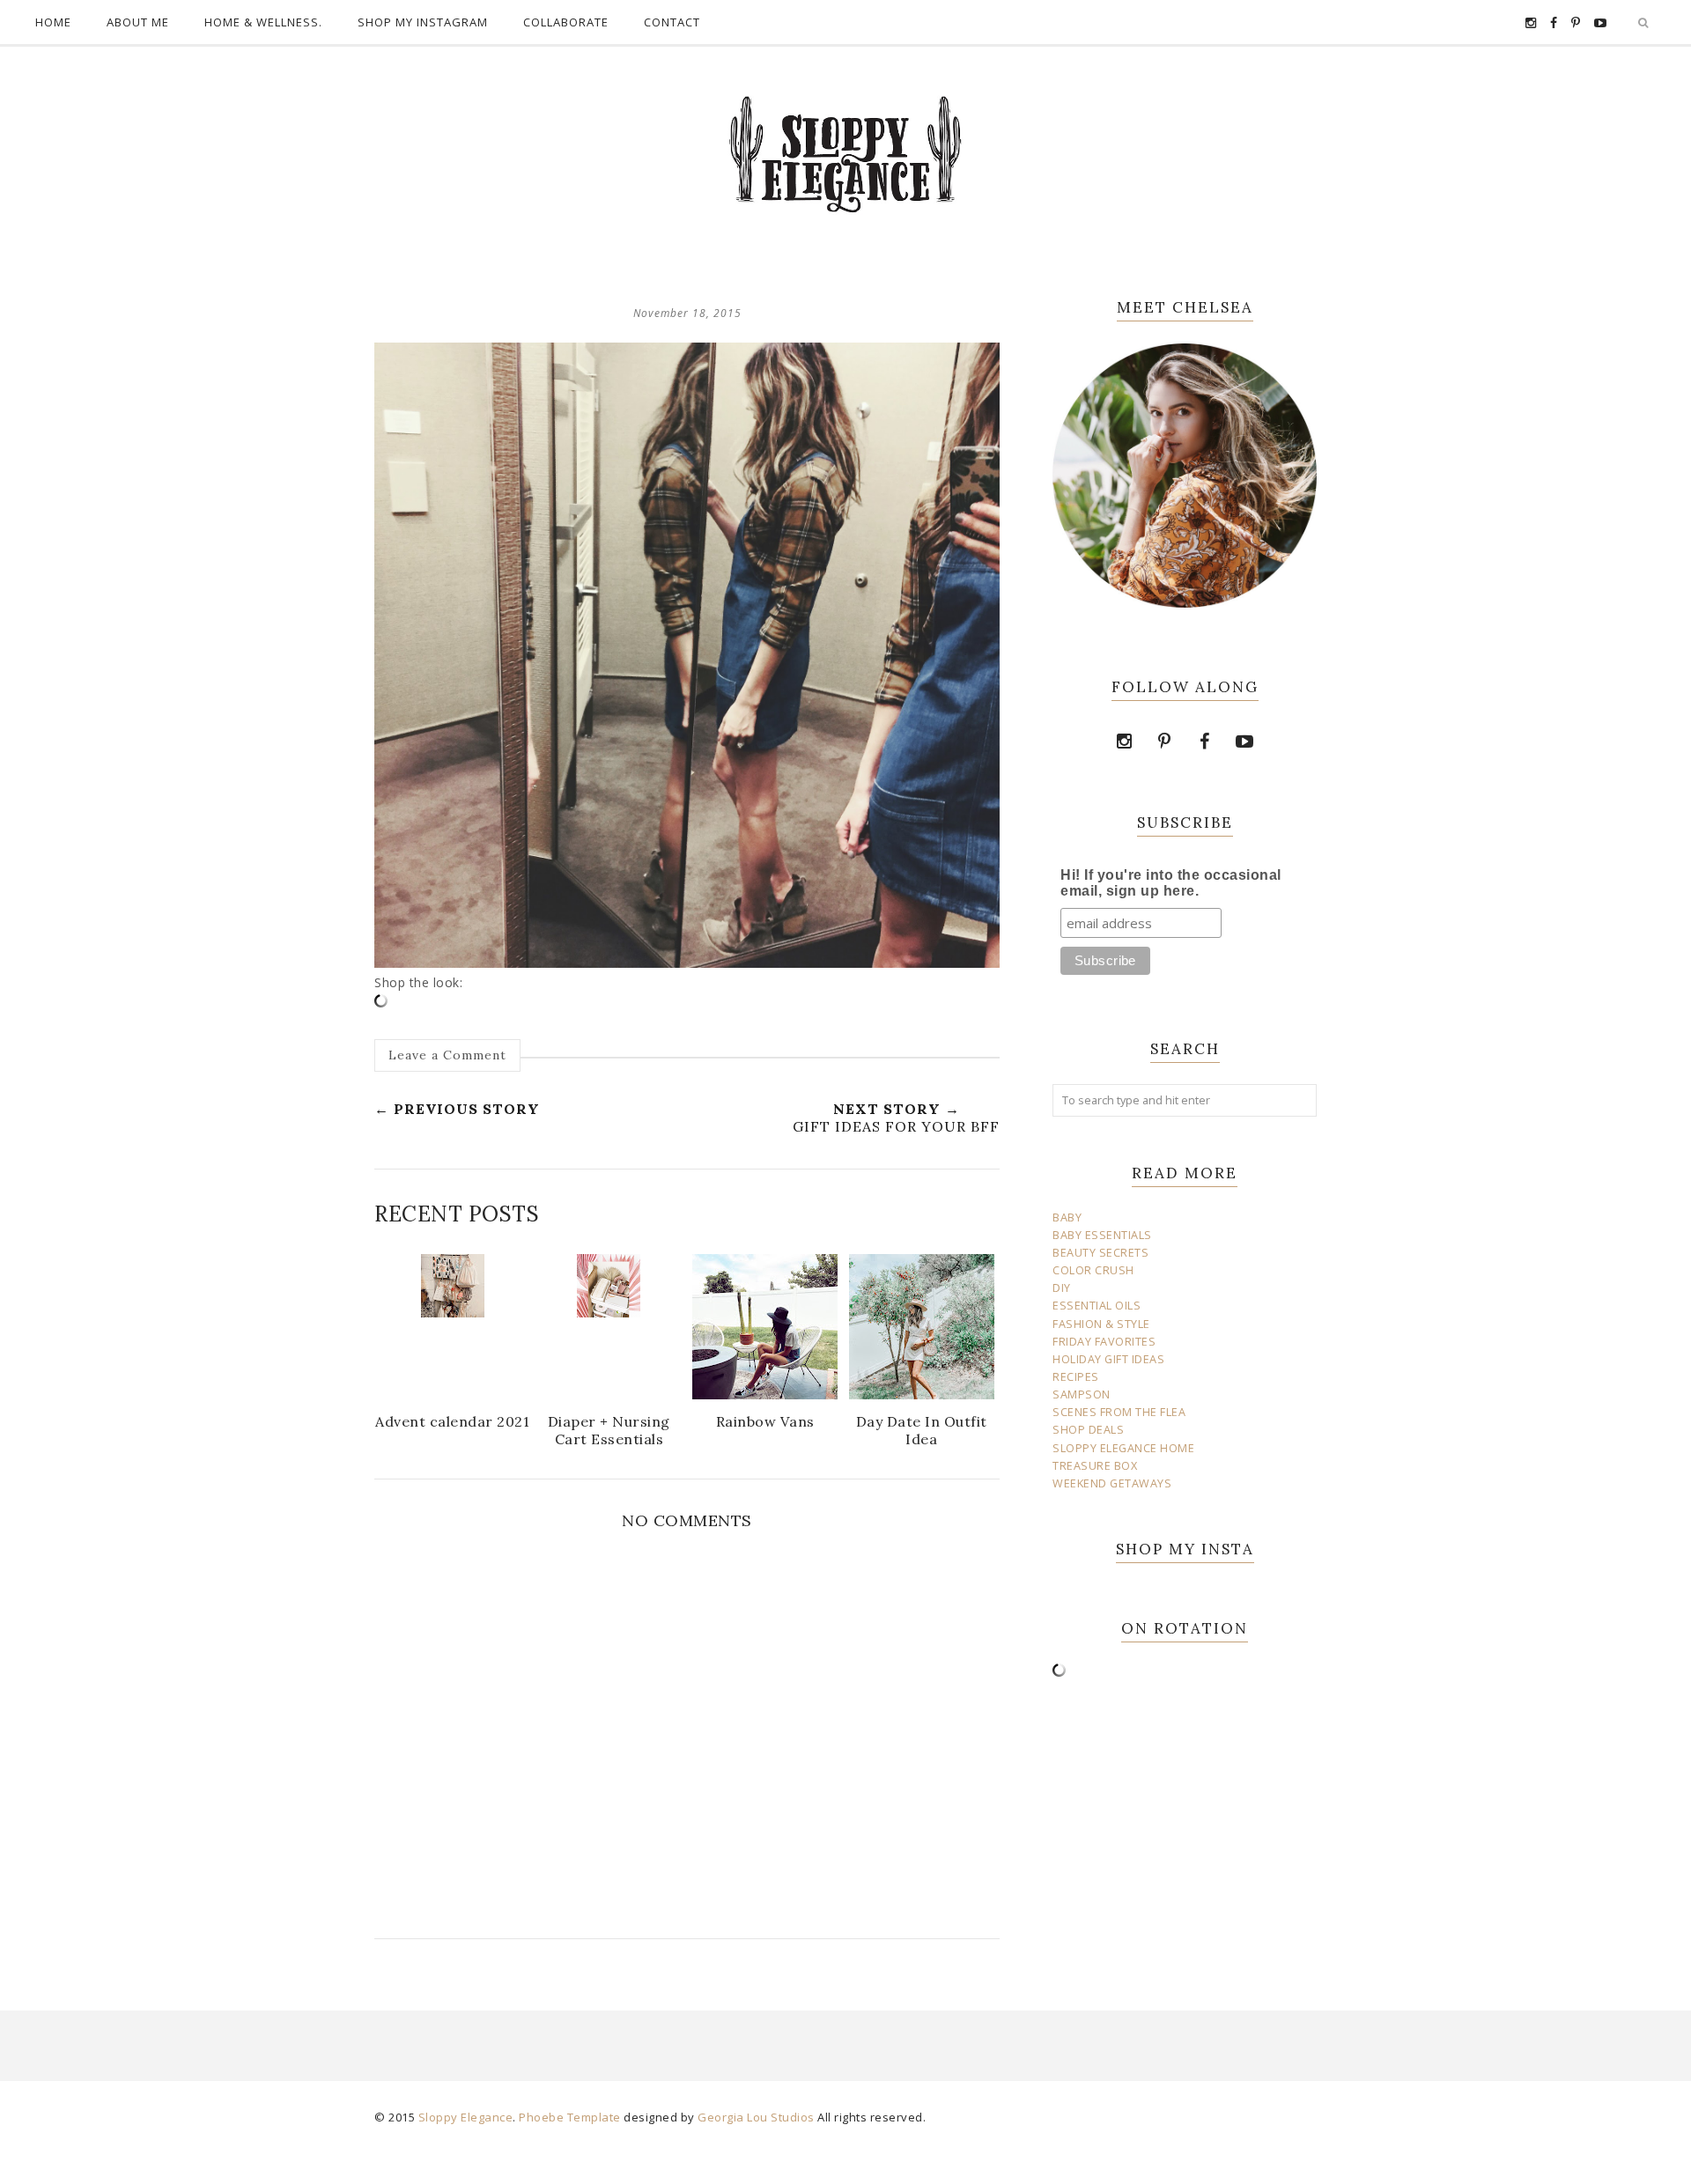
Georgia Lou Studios (756, 2117)
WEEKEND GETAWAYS (1112, 1483)
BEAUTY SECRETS (1100, 1253)
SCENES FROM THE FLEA (1119, 1412)
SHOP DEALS (1088, 1430)
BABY (1067, 1217)
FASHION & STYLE (1101, 1324)
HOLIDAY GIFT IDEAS (1108, 1359)
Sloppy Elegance (466, 2117)
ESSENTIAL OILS (1097, 1306)
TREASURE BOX (1095, 1466)
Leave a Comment (447, 1055)
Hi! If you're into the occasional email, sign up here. (1171, 883)
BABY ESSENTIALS (1102, 1235)
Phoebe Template (570, 2117)
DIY (1062, 1288)
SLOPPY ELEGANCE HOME (1123, 1448)
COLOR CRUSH (1093, 1270)
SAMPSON (1082, 1395)
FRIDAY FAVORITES (1104, 1342)
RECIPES (1076, 1377)
